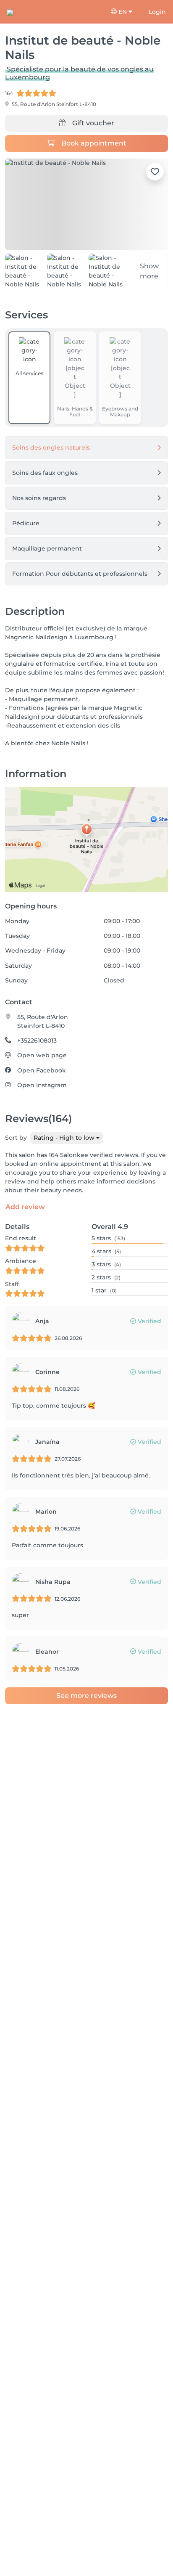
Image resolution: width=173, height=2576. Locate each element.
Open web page (42, 1055)
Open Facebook (42, 1070)
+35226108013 (37, 1040)
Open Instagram (42, 1085)
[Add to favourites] (155, 172)
